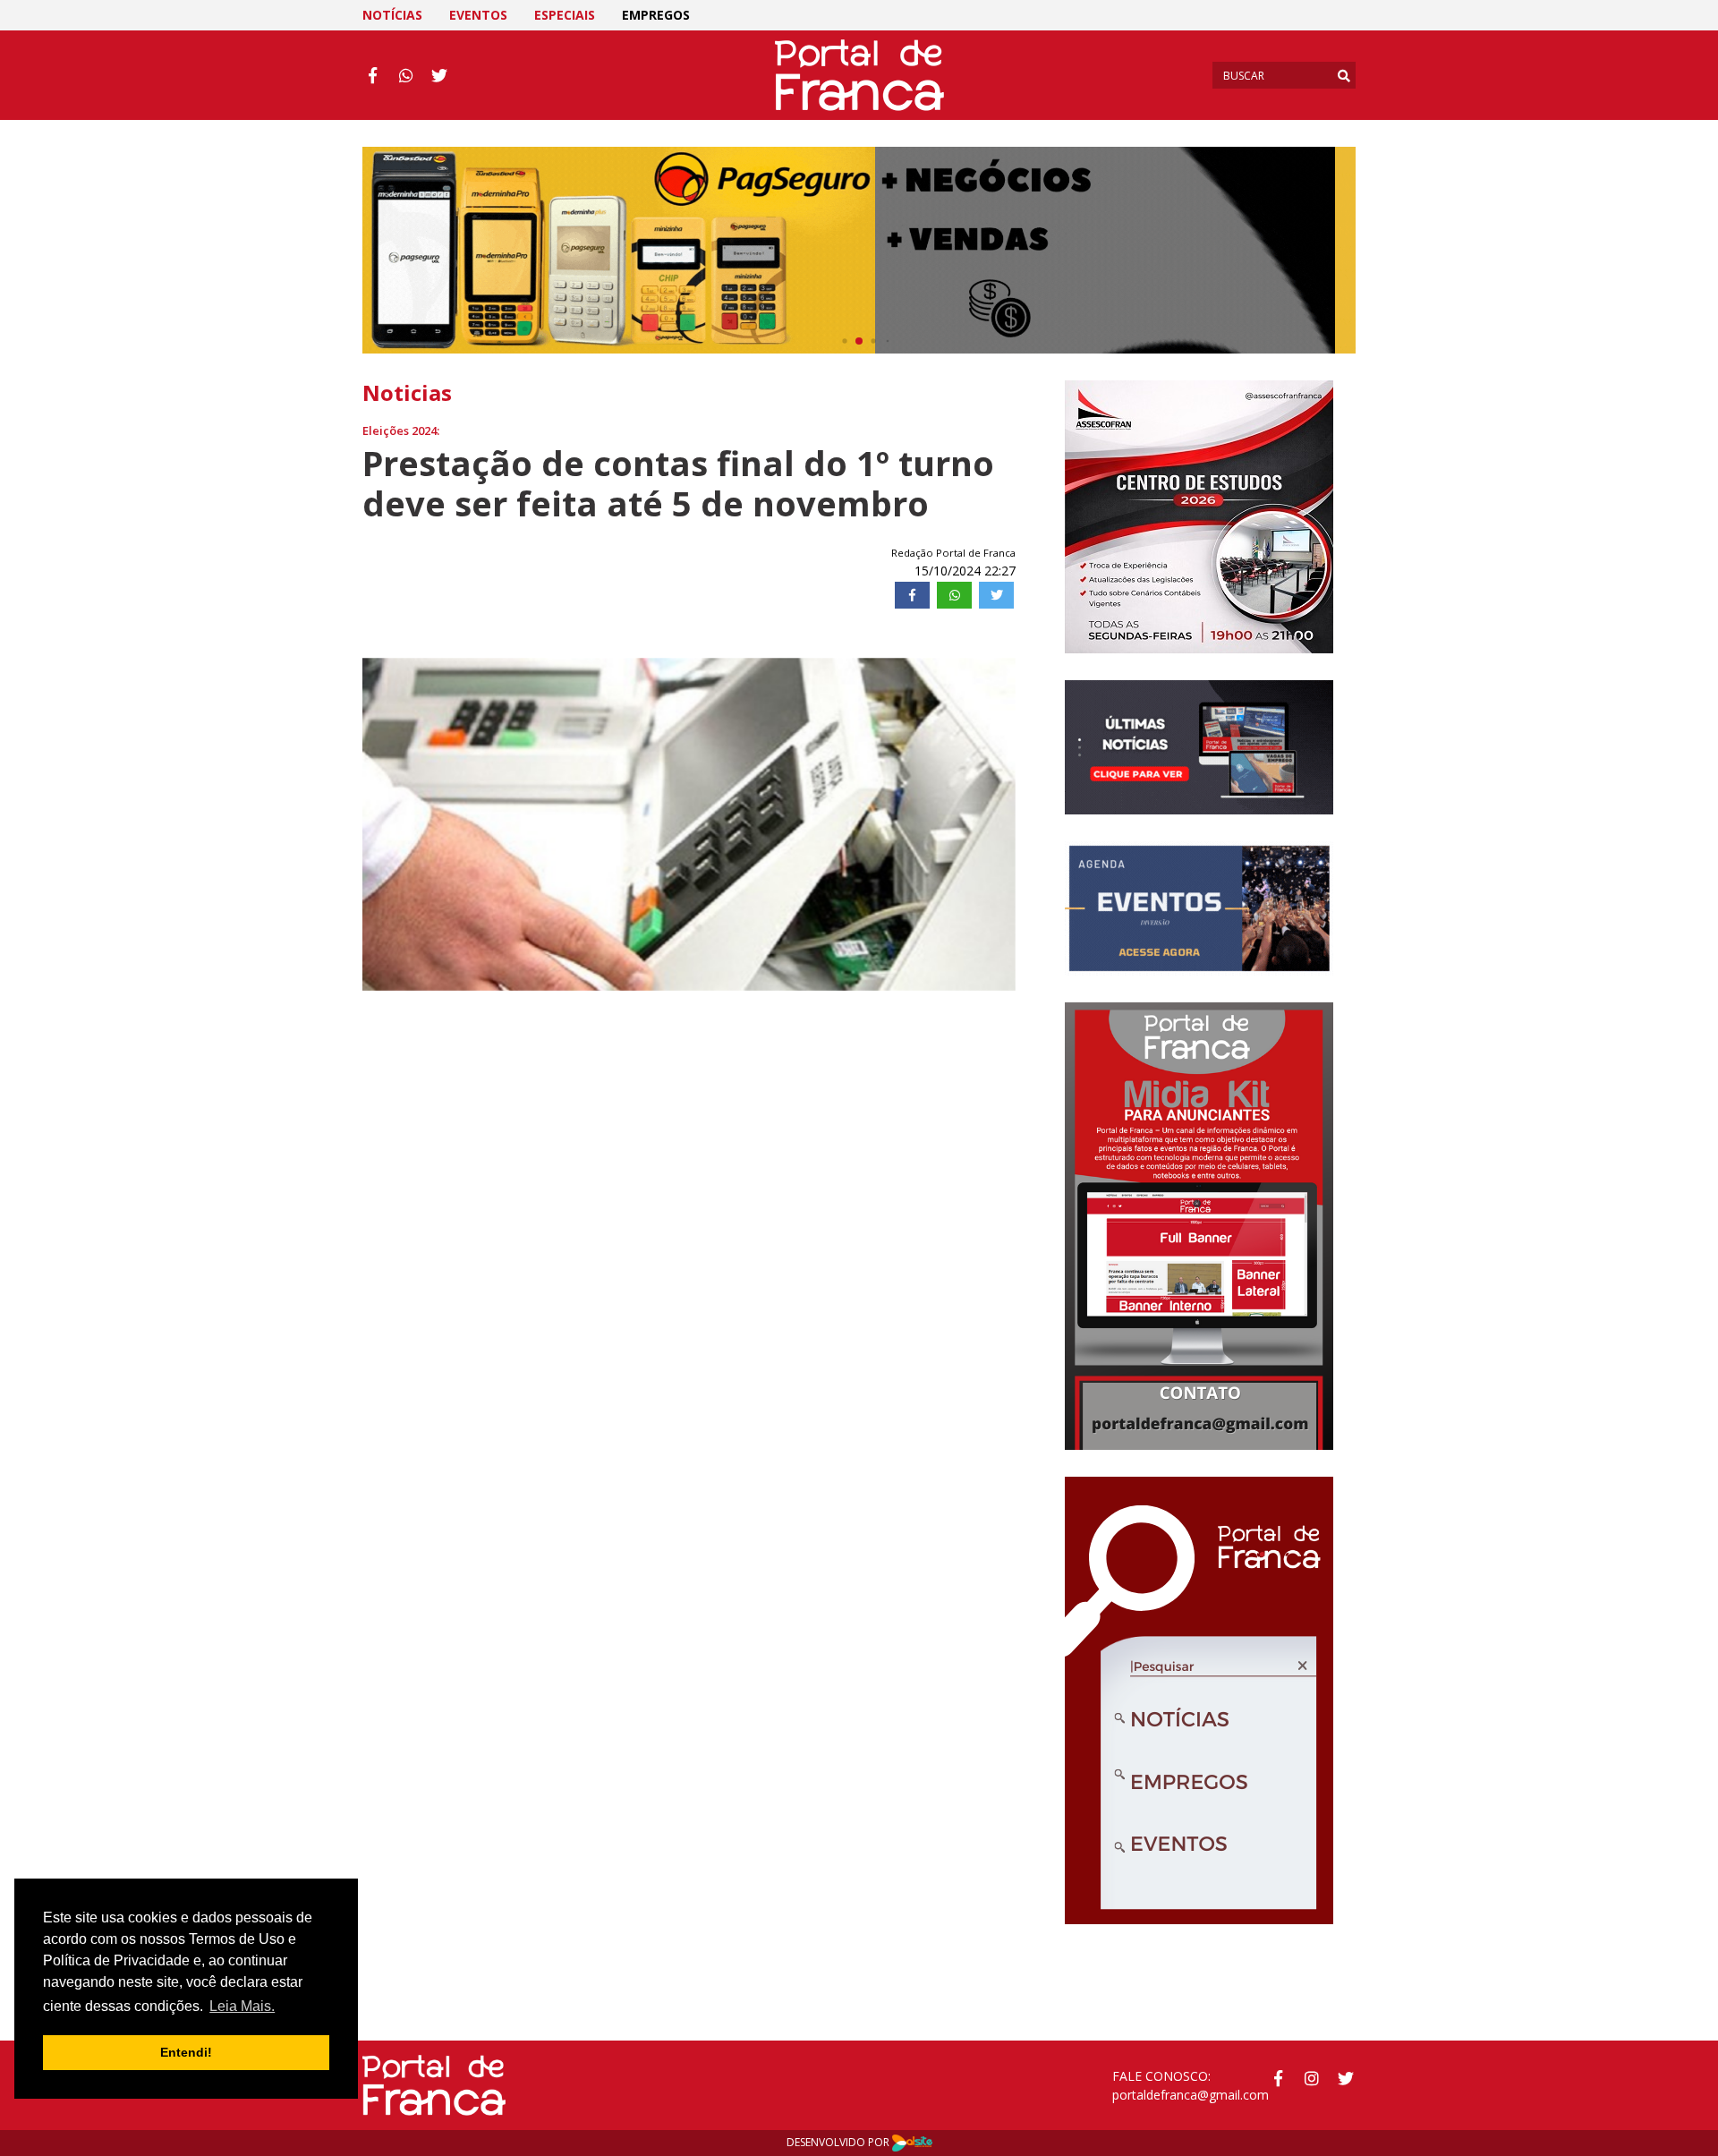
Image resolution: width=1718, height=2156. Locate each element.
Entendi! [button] (186, 2052)
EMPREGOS (656, 15)
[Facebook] (912, 595)
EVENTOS (478, 15)
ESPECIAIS (565, 15)
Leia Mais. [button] (242, 2006)
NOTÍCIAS (392, 15)
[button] (400, 824)
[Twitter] (996, 595)
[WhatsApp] (954, 595)
